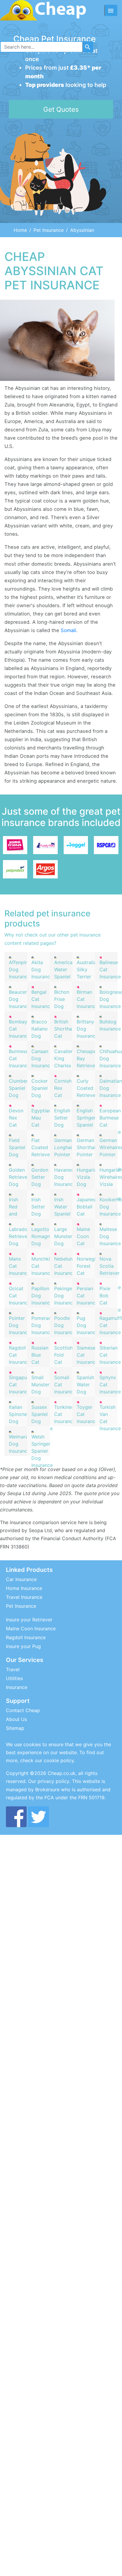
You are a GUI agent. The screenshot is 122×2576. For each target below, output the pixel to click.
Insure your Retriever (29, 1620)
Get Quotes (61, 109)
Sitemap (15, 1728)
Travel (13, 1669)
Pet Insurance (49, 230)
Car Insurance (21, 1579)
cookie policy (59, 1760)
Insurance (17, 1687)
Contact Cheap (23, 1710)
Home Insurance (24, 1588)
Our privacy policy (49, 1781)
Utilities (14, 1678)
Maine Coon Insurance (31, 1628)
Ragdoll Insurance (26, 1637)
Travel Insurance (24, 1597)
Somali (68, 630)
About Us (16, 1719)
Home (20, 230)
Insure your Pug (23, 1646)
